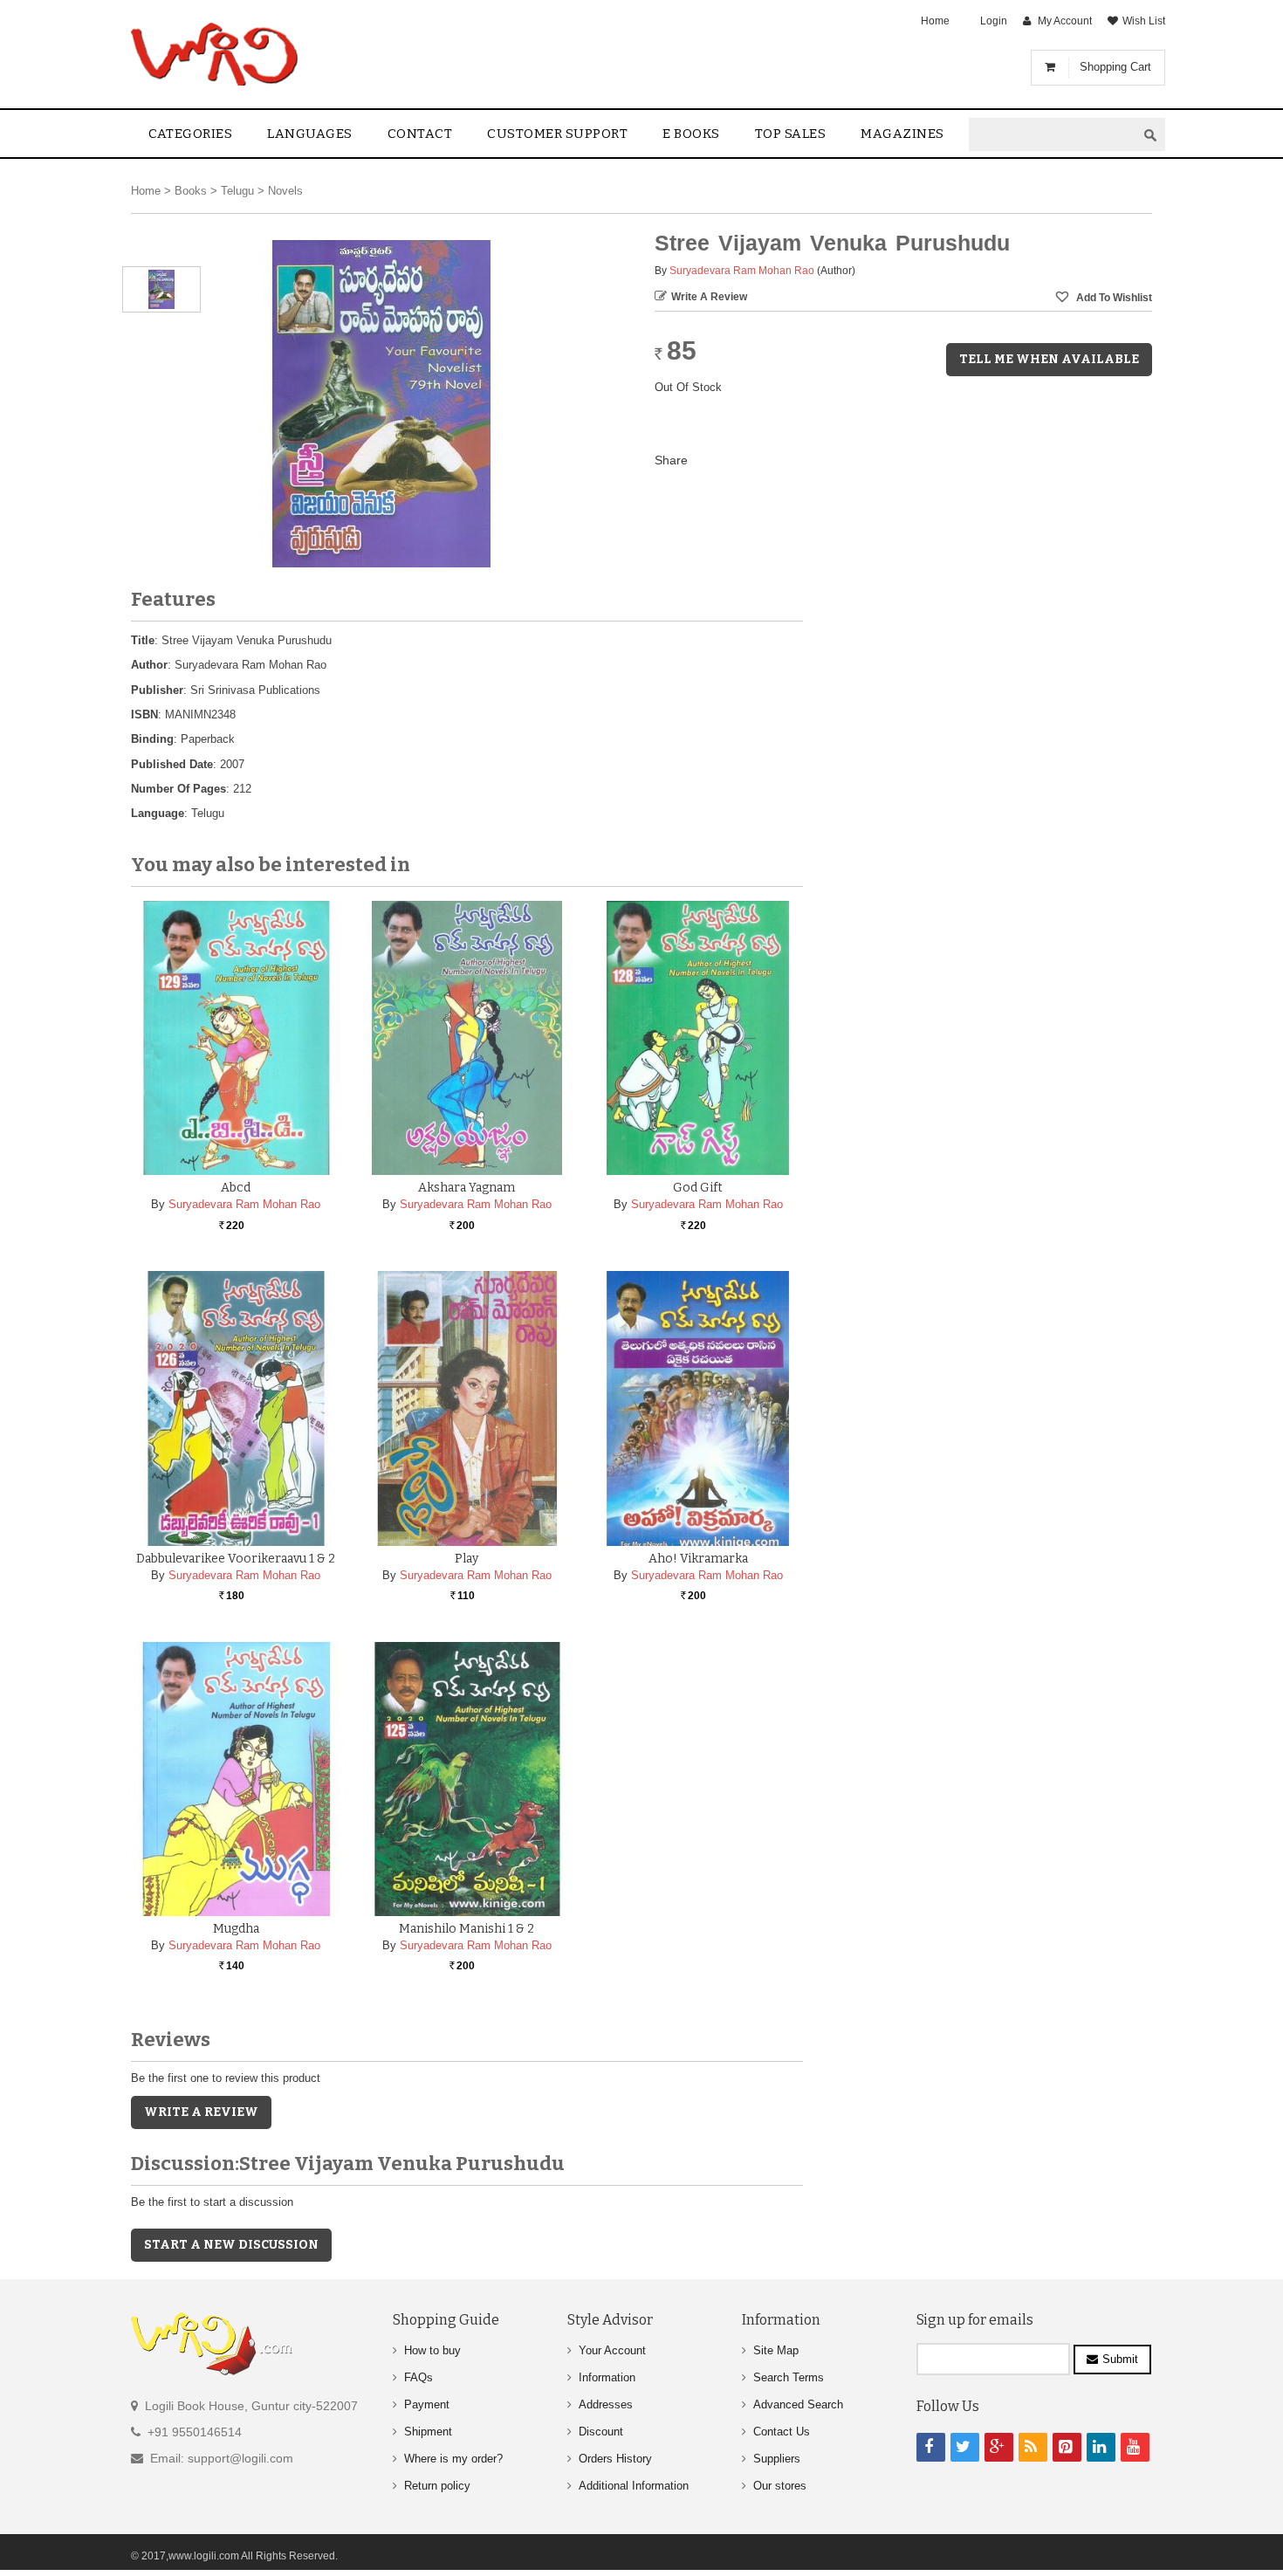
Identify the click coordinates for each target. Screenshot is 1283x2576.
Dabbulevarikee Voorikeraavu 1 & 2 (236, 1559)
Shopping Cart (1115, 67)
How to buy (432, 2350)
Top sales (791, 134)
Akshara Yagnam (467, 1188)
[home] (216, 54)
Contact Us (782, 2432)
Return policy (437, 2486)
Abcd (236, 1188)
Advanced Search (798, 2404)
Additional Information (634, 2486)
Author (149, 665)
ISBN (144, 714)
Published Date (172, 764)
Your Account (612, 2350)
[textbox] (1053, 135)
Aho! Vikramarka (698, 1559)
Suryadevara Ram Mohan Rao (742, 271)
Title (143, 640)
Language (158, 813)
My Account (1065, 21)
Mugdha (236, 1929)
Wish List (1144, 21)
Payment (427, 2404)
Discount (601, 2432)
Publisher (157, 690)
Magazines (902, 134)
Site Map (776, 2350)
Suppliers (777, 2459)
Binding (152, 739)
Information (607, 2377)
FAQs (419, 2377)
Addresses (606, 2404)
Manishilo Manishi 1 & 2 (467, 1929)
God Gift (698, 1188)
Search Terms (789, 2377)
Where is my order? (453, 2459)
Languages (310, 134)
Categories (190, 134)
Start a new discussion (231, 2245)
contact (420, 134)
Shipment (428, 2432)
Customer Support (557, 134)
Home (935, 21)
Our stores (780, 2486)
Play (467, 1559)
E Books (691, 134)
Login (994, 21)
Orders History (615, 2459)
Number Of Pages (178, 789)
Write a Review (709, 297)
